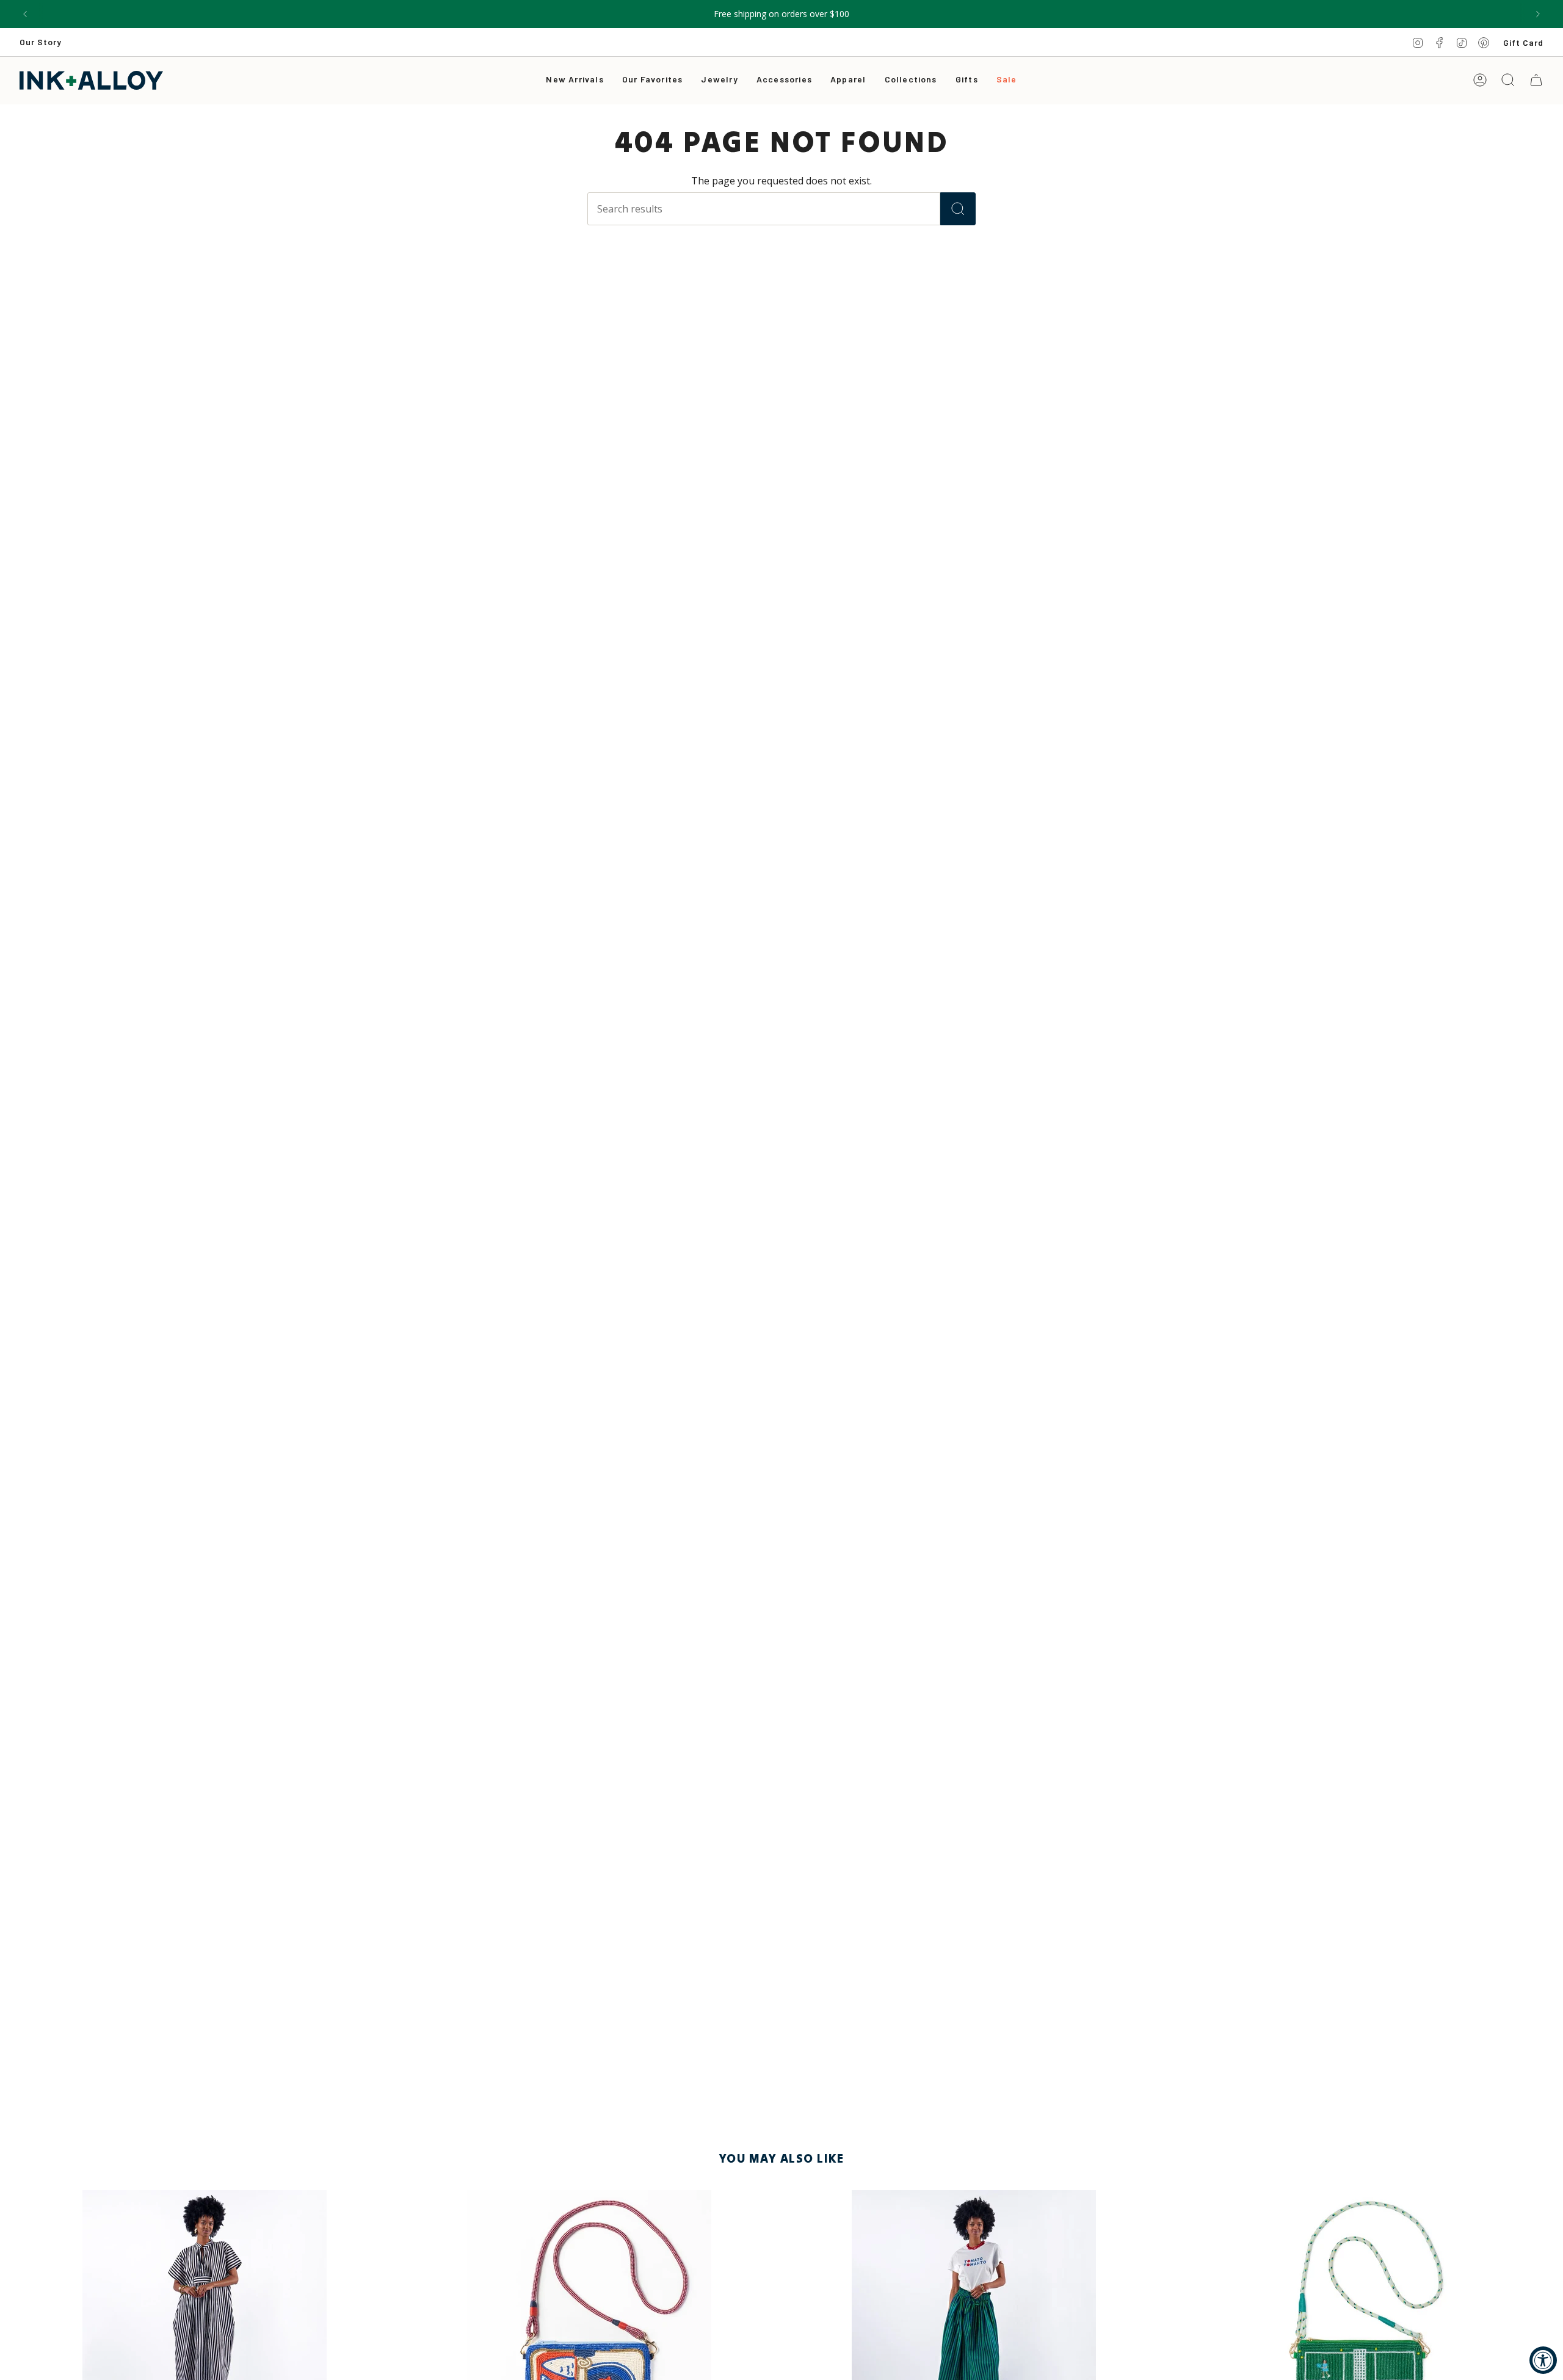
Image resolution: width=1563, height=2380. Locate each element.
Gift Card (1523, 42)
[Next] (1538, 14)
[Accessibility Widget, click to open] (1543, 2360)
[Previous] (25, 14)
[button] (719, 80)
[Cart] (1536, 80)
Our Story (41, 42)
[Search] (958, 209)
